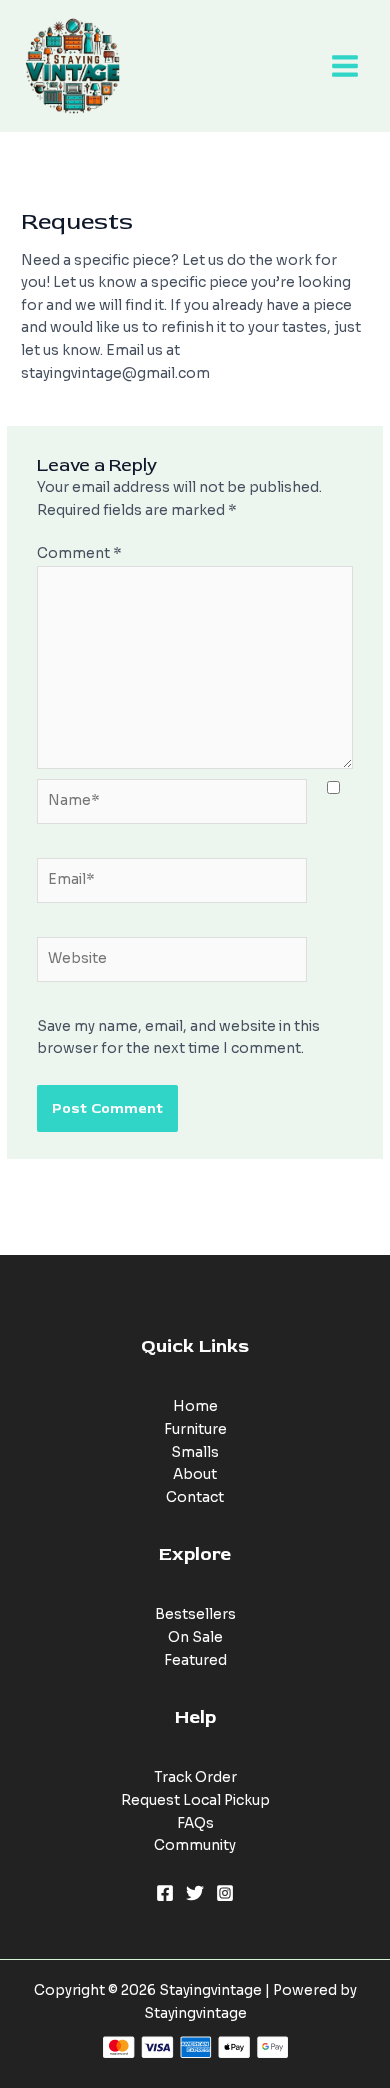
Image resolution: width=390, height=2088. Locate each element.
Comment (79, 553)
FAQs (195, 1823)
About (195, 1474)
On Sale (195, 1637)
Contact (195, 1497)
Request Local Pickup (195, 1800)
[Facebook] (165, 1893)
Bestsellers (195, 1614)
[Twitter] (195, 1893)
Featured (195, 1660)
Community (195, 1845)
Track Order (195, 1777)
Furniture (195, 1429)
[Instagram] (225, 1893)
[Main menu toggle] (345, 66)
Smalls (195, 1452)
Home (195, 1406)
